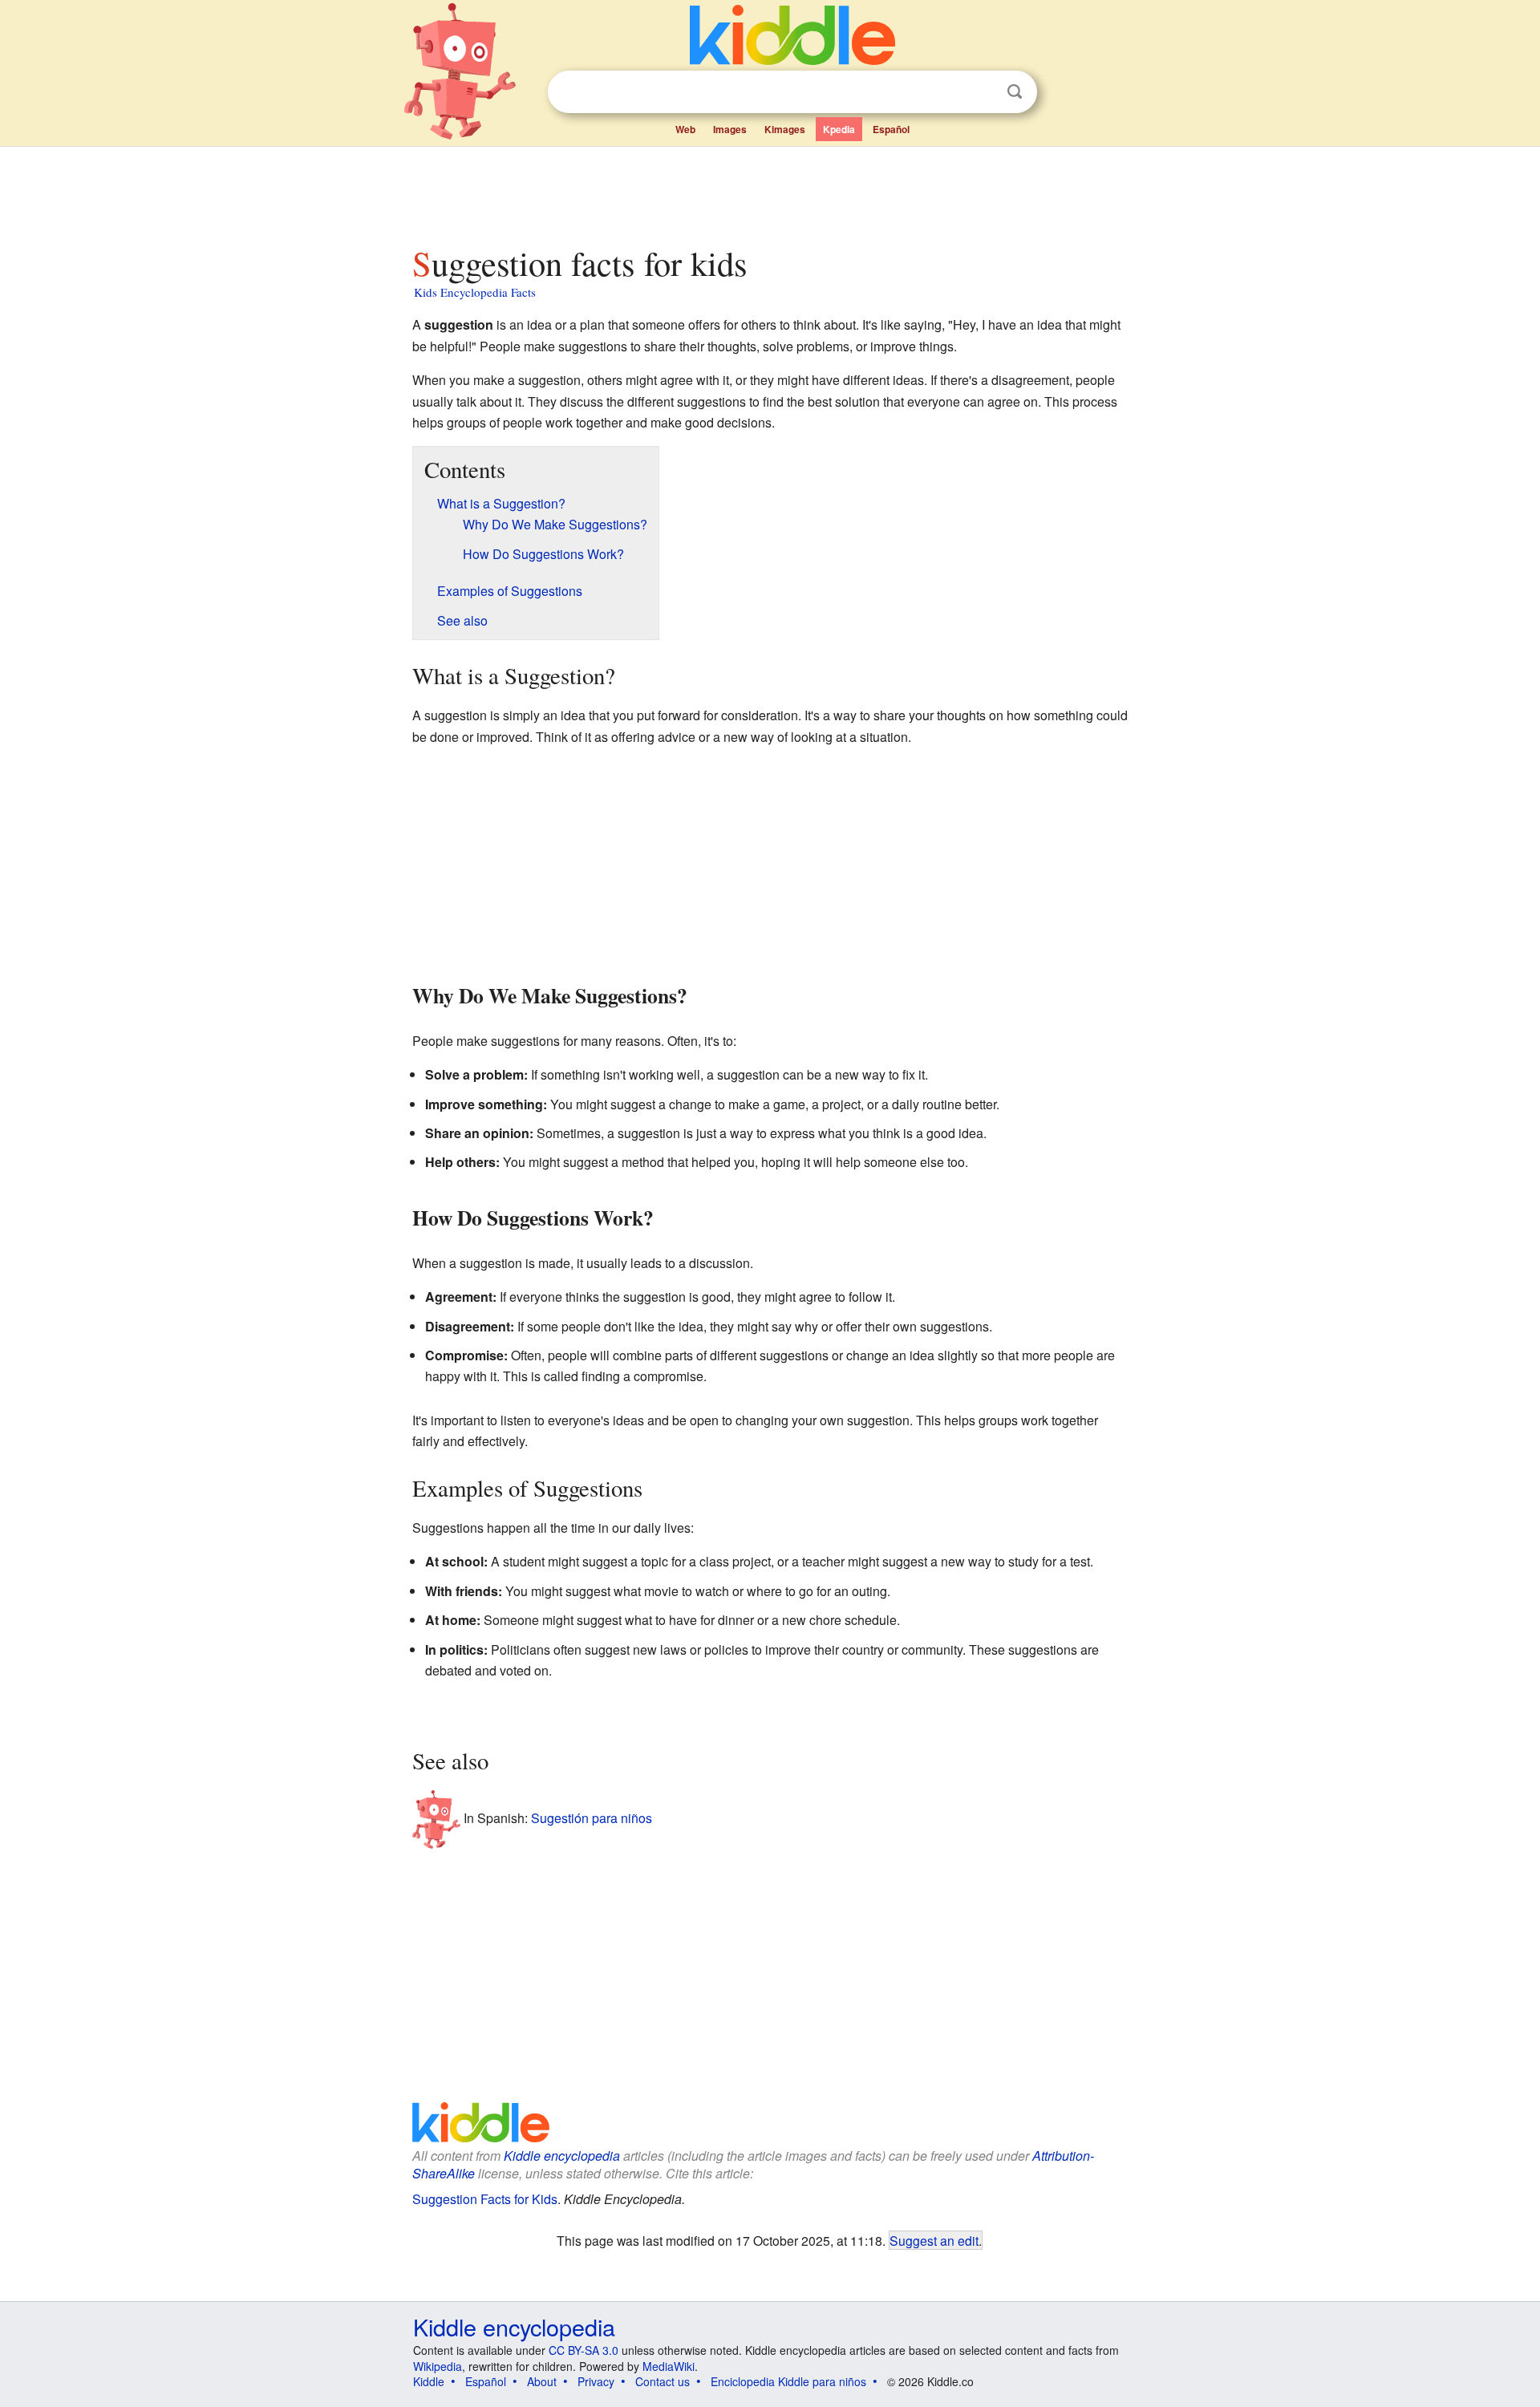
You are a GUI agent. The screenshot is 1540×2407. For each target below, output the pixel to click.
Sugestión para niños (592, 1818)
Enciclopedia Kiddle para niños (788, 2381)
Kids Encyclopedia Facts (475, 292)
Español (891, 129)
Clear (982, 92)
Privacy (596, 2381)
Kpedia (839, 129)
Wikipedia (438, 2366)
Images (730, 129)
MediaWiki (669, 2366)
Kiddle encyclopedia (562, 2156)
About (542, 2381)
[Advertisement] (769, 192)
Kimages (785, 129)
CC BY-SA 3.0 (584, 2350)
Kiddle (429, 2381)
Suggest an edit (934, 2240)
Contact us (663, 2381)
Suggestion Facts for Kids (485, 2199)
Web (685, 129)
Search (1015, 92)
